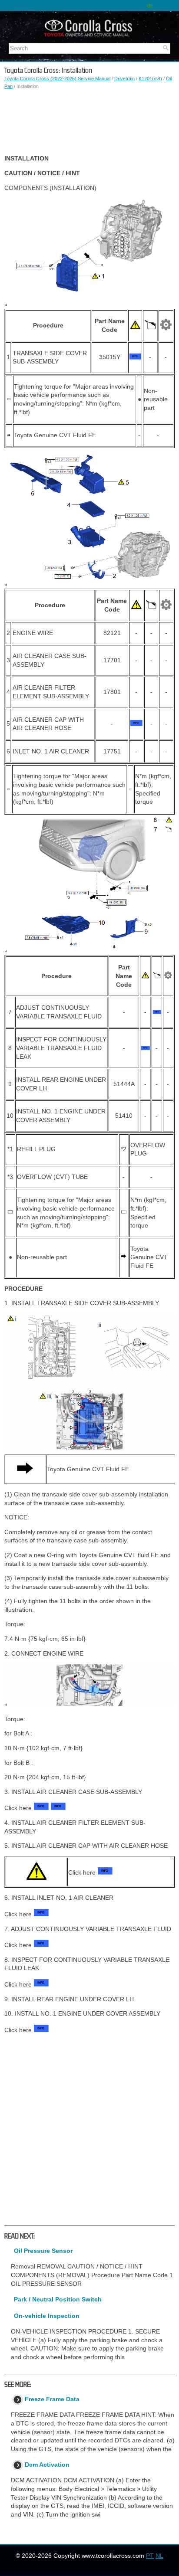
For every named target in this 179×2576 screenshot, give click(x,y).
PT (150, 2556)
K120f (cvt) (150, 79)
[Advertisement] (89, 122)
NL (159, 2556)
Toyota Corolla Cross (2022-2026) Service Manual (57, 79)
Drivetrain (124, 79)
